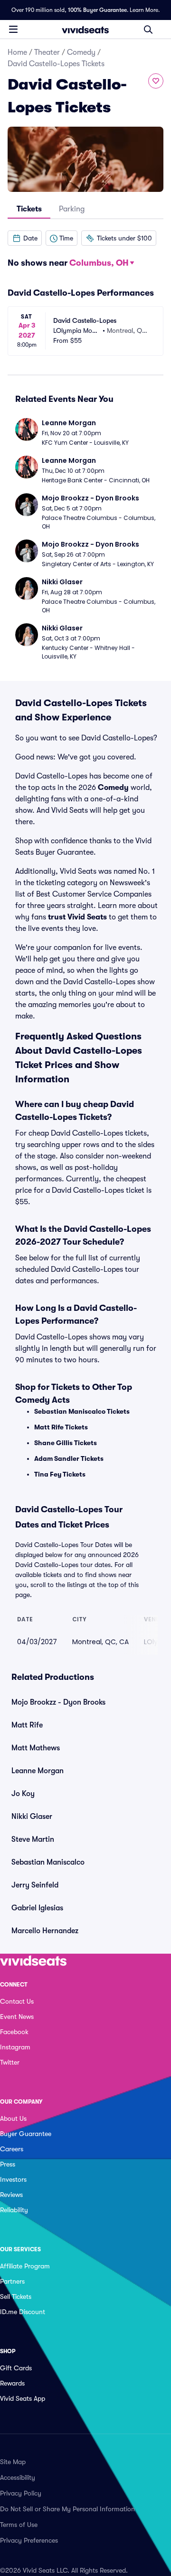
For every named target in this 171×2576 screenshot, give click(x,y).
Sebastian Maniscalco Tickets (82, 1411)
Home (17, 52)
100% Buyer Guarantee (97, 10)
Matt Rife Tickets (61, 1427)
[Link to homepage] (85, 30)
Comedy (81, 52)
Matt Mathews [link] (36, 1748)
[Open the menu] (13, 29)
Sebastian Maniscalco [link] (48, 1862)
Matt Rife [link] (27, 1725)
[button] (25, 238)
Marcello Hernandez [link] (45, 1931)
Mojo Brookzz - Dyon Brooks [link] (58, 1702)
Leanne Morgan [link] (38, 1771)
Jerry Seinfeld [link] (35, 1885)
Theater (47, 52)
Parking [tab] (72, 209)
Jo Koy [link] (23, 1794)
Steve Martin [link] (33, 1839)
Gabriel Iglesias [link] (37, 1908)
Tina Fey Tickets (60, 1474)
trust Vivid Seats (77, 917)
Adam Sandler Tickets (69, 1458)
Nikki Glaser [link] (32, 1817)
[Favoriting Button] (156, 81)
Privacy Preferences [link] (29, 2540)
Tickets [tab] (29, 209)
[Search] (148, 30)
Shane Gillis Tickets (66, 1443)
